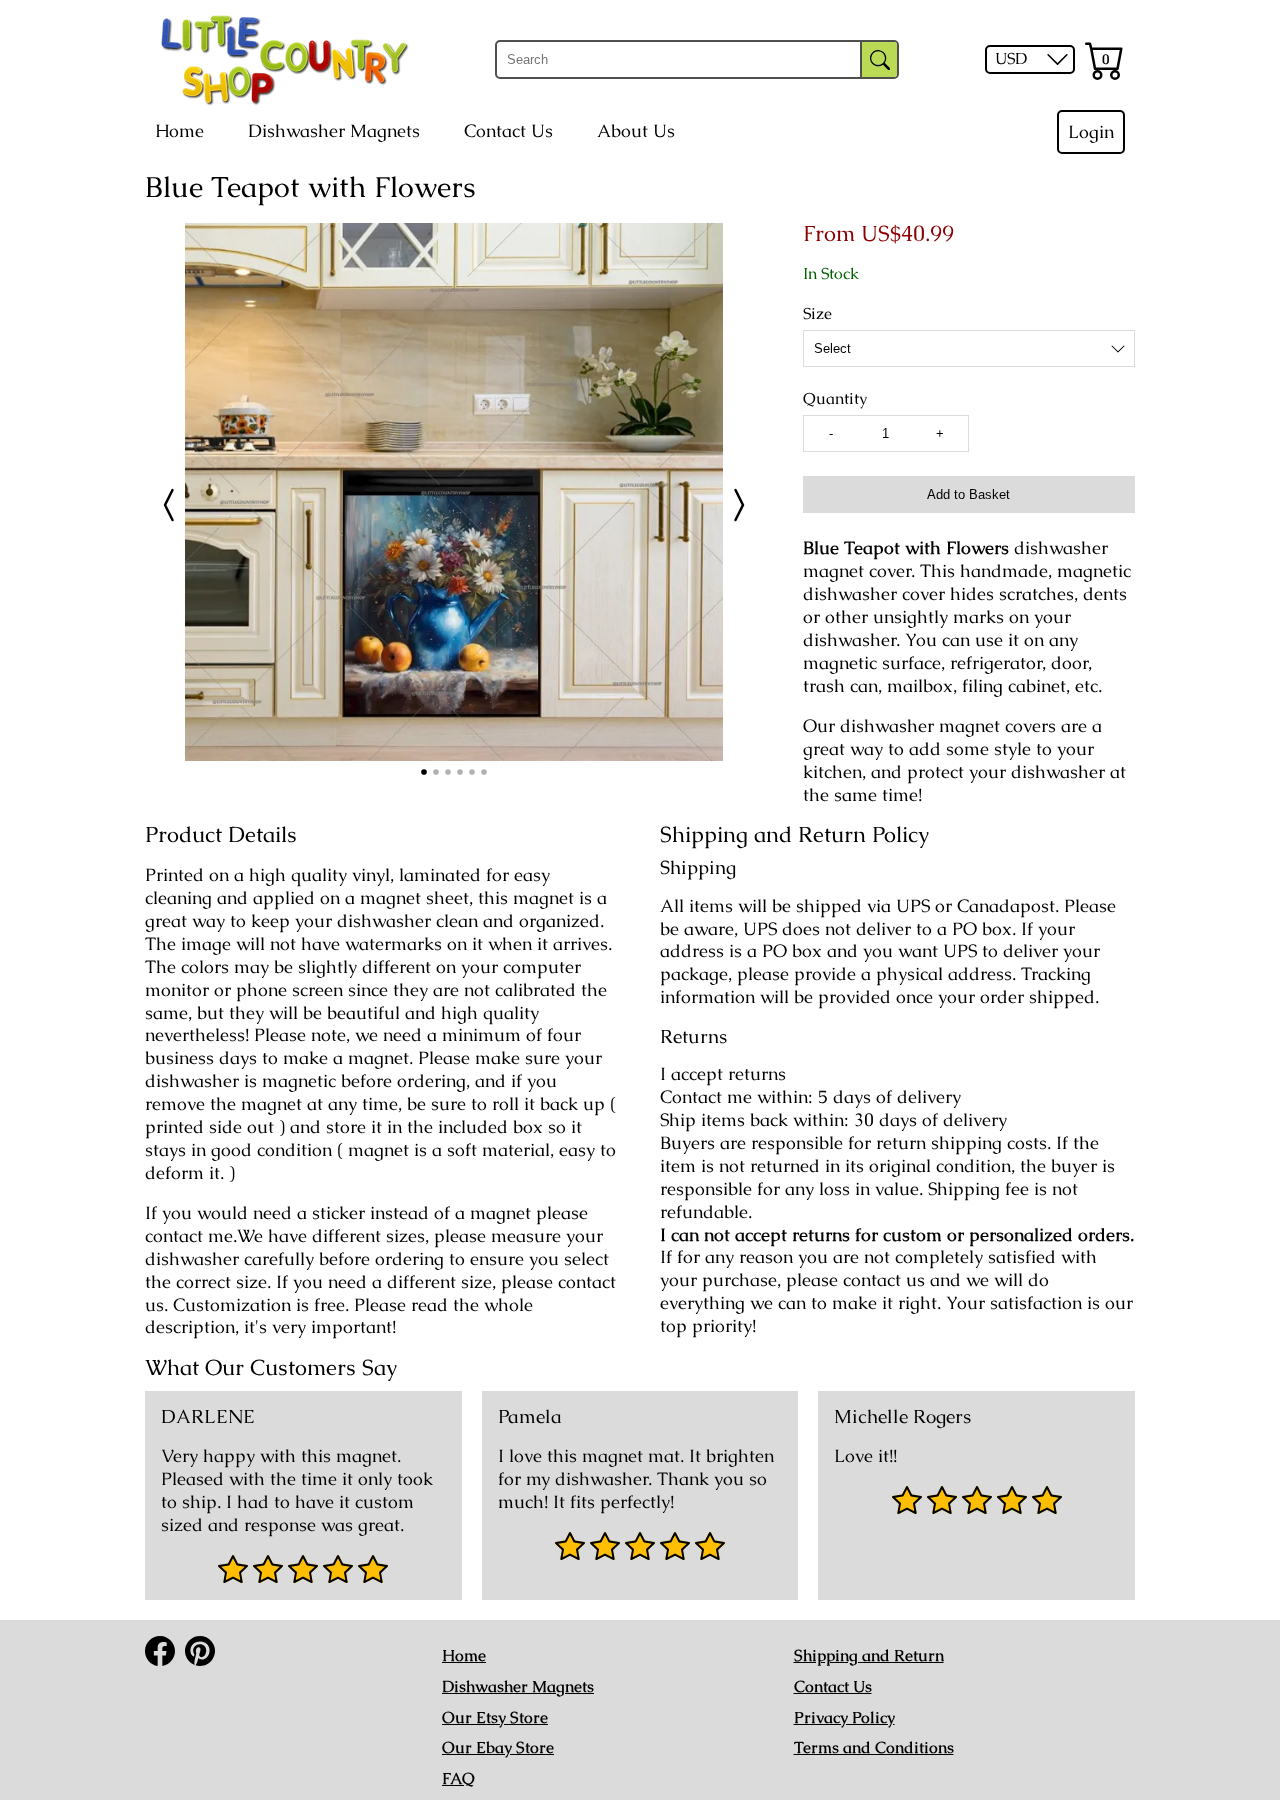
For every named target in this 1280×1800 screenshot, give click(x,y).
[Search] (879, 59)
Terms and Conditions (874, 1747)
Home (179, 131)
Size (817, 314)
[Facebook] (160, 1651)
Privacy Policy (844, 1717)
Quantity (835, 399)
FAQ (458, 1778)
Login (1091, 132)
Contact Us (508, 131)
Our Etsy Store (495, 1717)
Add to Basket (968, 494)
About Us (636, 131)
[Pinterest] (200, 1651)
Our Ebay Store (498, 1747)
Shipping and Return (869, 1655)
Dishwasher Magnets (334, 131)
